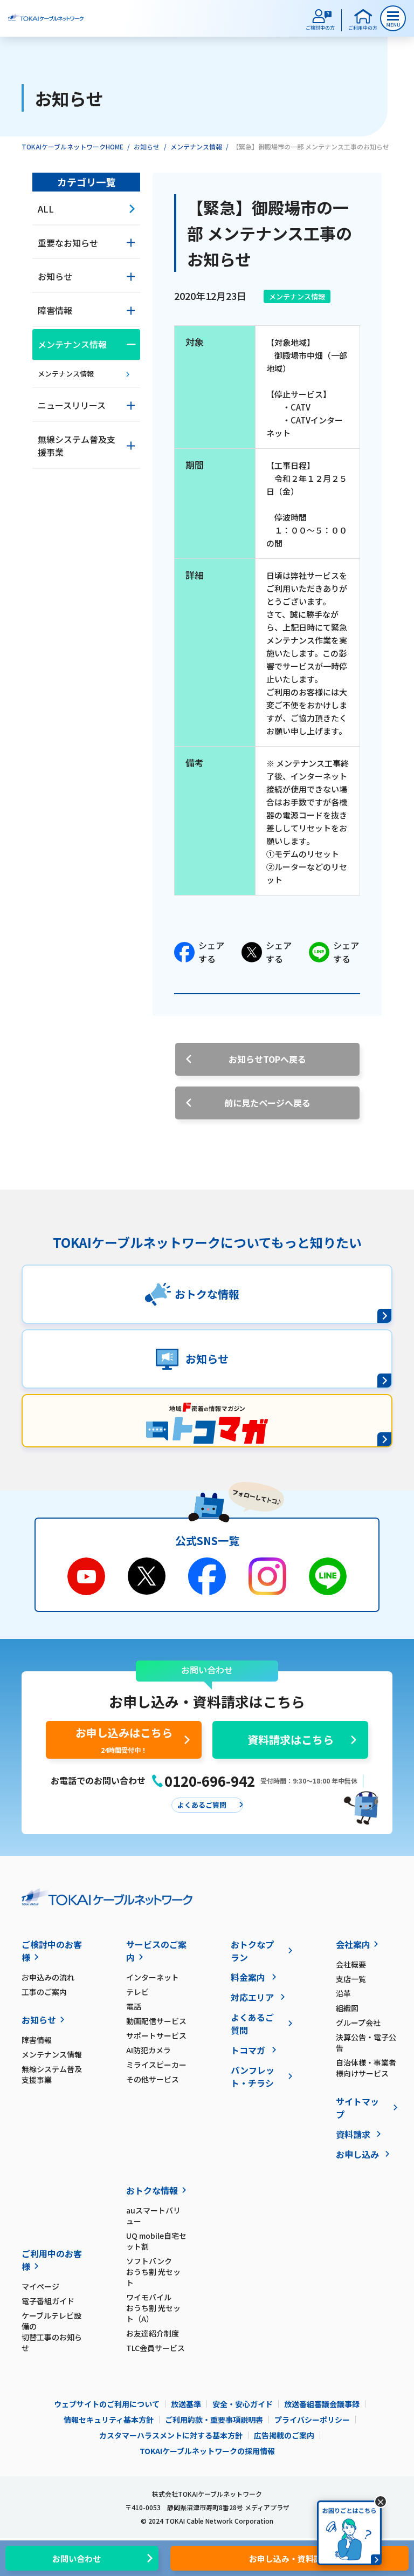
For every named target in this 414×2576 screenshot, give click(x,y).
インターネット (153, 1977)
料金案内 (248, 1977)
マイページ (40, 2286)
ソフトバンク (153, 2272)
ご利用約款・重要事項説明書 (214, 2420)
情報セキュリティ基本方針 (109, 2420)
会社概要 (351, 1964)
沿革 (343, 1993)
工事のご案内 (44, 1992)
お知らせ (147, 146)
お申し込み (357, 2154)
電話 (134, 2006)
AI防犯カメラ (149, 2050)
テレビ (137, 1992)
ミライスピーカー (156, 2065)
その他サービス (153, 2079)
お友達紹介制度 (153, 2333)
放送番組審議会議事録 (322, 2404)
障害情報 (37, 2040)
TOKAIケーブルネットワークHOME (73, 146)
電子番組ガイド (48, 2301)
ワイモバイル (153, 2308)
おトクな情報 (152, 2190)
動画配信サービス (156, 2021)
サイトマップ (357, 2108)
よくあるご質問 (252, 2024)
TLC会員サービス (156, 2348)
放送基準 (186, 2404)
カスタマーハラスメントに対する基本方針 (171, 2435)
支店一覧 (351, 1979)
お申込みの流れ (48, 1977)
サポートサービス (156, 2035)
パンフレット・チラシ (253, 2076)
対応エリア (252, 1997)
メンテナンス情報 (196, 146)
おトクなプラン (252, 1951)
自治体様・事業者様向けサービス (366, 2068)
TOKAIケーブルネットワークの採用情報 (207, 2451)
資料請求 (353, 2134)
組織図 (347, 2008)
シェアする (211, 952)
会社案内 (353, 1944)
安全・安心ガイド (243, 2404)
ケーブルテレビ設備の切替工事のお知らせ (52, 2332)
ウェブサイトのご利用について (107, 2404)
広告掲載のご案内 (284, 2435)
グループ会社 (358, 2022)
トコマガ (248, 2050)
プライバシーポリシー (312, 2420)
